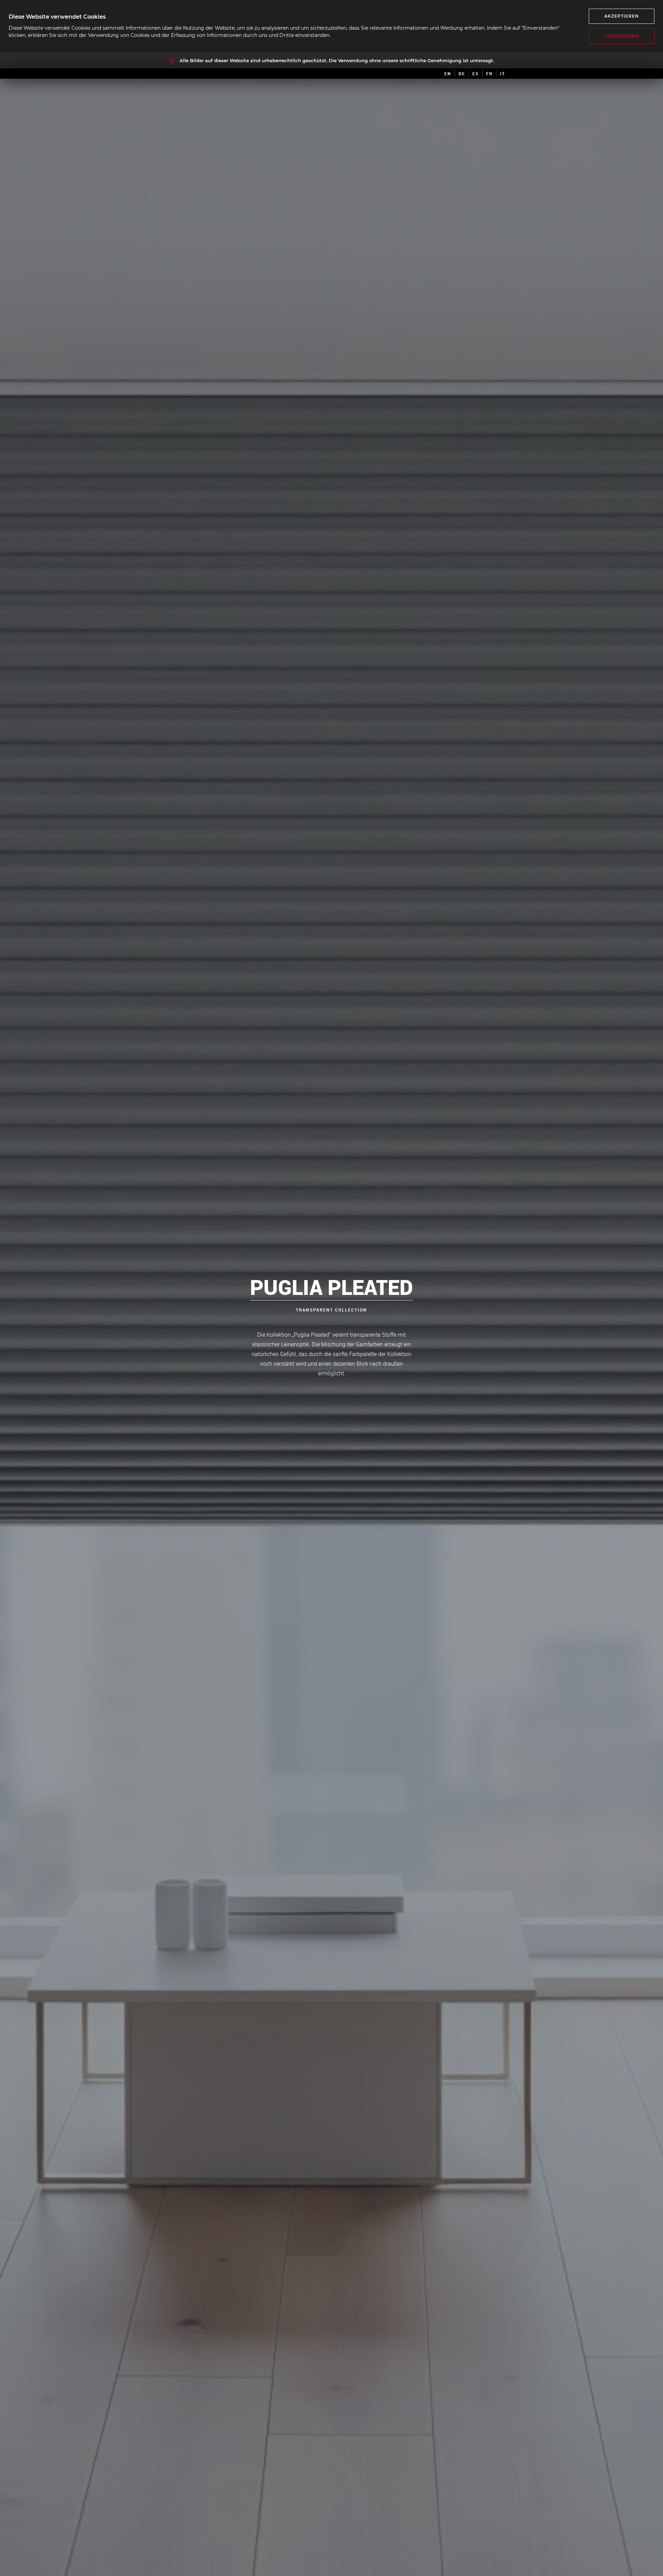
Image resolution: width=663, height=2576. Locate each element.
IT (503, 74)
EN (448, 74)
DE (462, 74)
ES (476, 74)
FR (489, 74)
